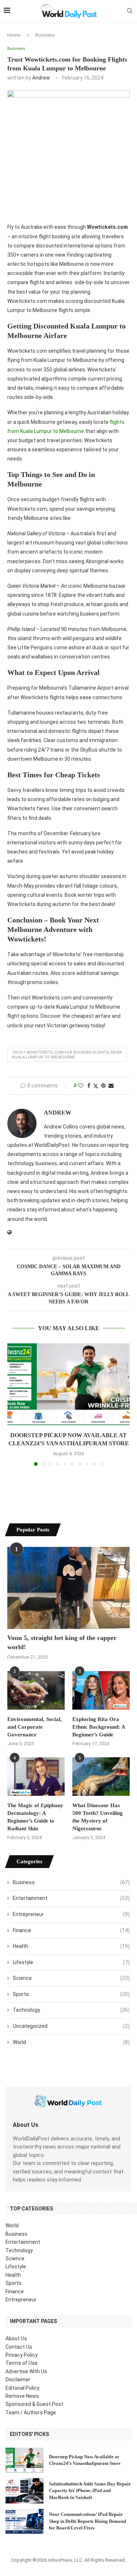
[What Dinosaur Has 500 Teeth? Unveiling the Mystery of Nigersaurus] (101, 1777)
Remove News (22, 2396)
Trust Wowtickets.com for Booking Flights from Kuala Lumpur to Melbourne (67, 1055)
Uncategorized (71, 2026)
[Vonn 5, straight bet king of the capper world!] (68, 1588)
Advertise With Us (26, 2371)
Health (71, 1946)
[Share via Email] (111, 1086)
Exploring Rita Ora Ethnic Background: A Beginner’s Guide (99, 1727)
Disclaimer (18, 2379)
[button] (14, 1404)
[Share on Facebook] (89, 1086)
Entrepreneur (71, 1914)
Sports (71, 1994)
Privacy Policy (22, 2355)
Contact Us (19, 2347)
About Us (16, 2338)
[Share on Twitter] (96, 1086)
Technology (71, 2010)
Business (45, 35)
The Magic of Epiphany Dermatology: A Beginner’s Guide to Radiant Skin (35, 1817)
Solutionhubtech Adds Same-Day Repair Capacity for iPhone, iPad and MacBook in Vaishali (90, 2490)
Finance (71, 1930)
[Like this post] (81, 1086)
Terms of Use (22, 2363)
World (71, 2042)
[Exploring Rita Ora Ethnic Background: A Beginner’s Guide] (101, 1690)
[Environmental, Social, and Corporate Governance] (36, 1690)
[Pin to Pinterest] (103, 1086)
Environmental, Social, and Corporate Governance (35, 1727)
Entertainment (71, 1898)
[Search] (130, 11)
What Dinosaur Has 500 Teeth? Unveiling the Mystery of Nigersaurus (98, 1817)
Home (14, 35)
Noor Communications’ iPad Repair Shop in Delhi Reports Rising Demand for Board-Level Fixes (87, 2521)
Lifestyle (71, 1962)
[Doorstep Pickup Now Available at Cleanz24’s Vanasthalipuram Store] (68, 1384)
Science (71, 1978)
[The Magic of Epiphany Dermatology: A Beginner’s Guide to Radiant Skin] (36, 1777)
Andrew (41, 78)
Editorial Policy (22, 2388)
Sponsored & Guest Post (34, 2404)
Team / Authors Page (31, 2412)
